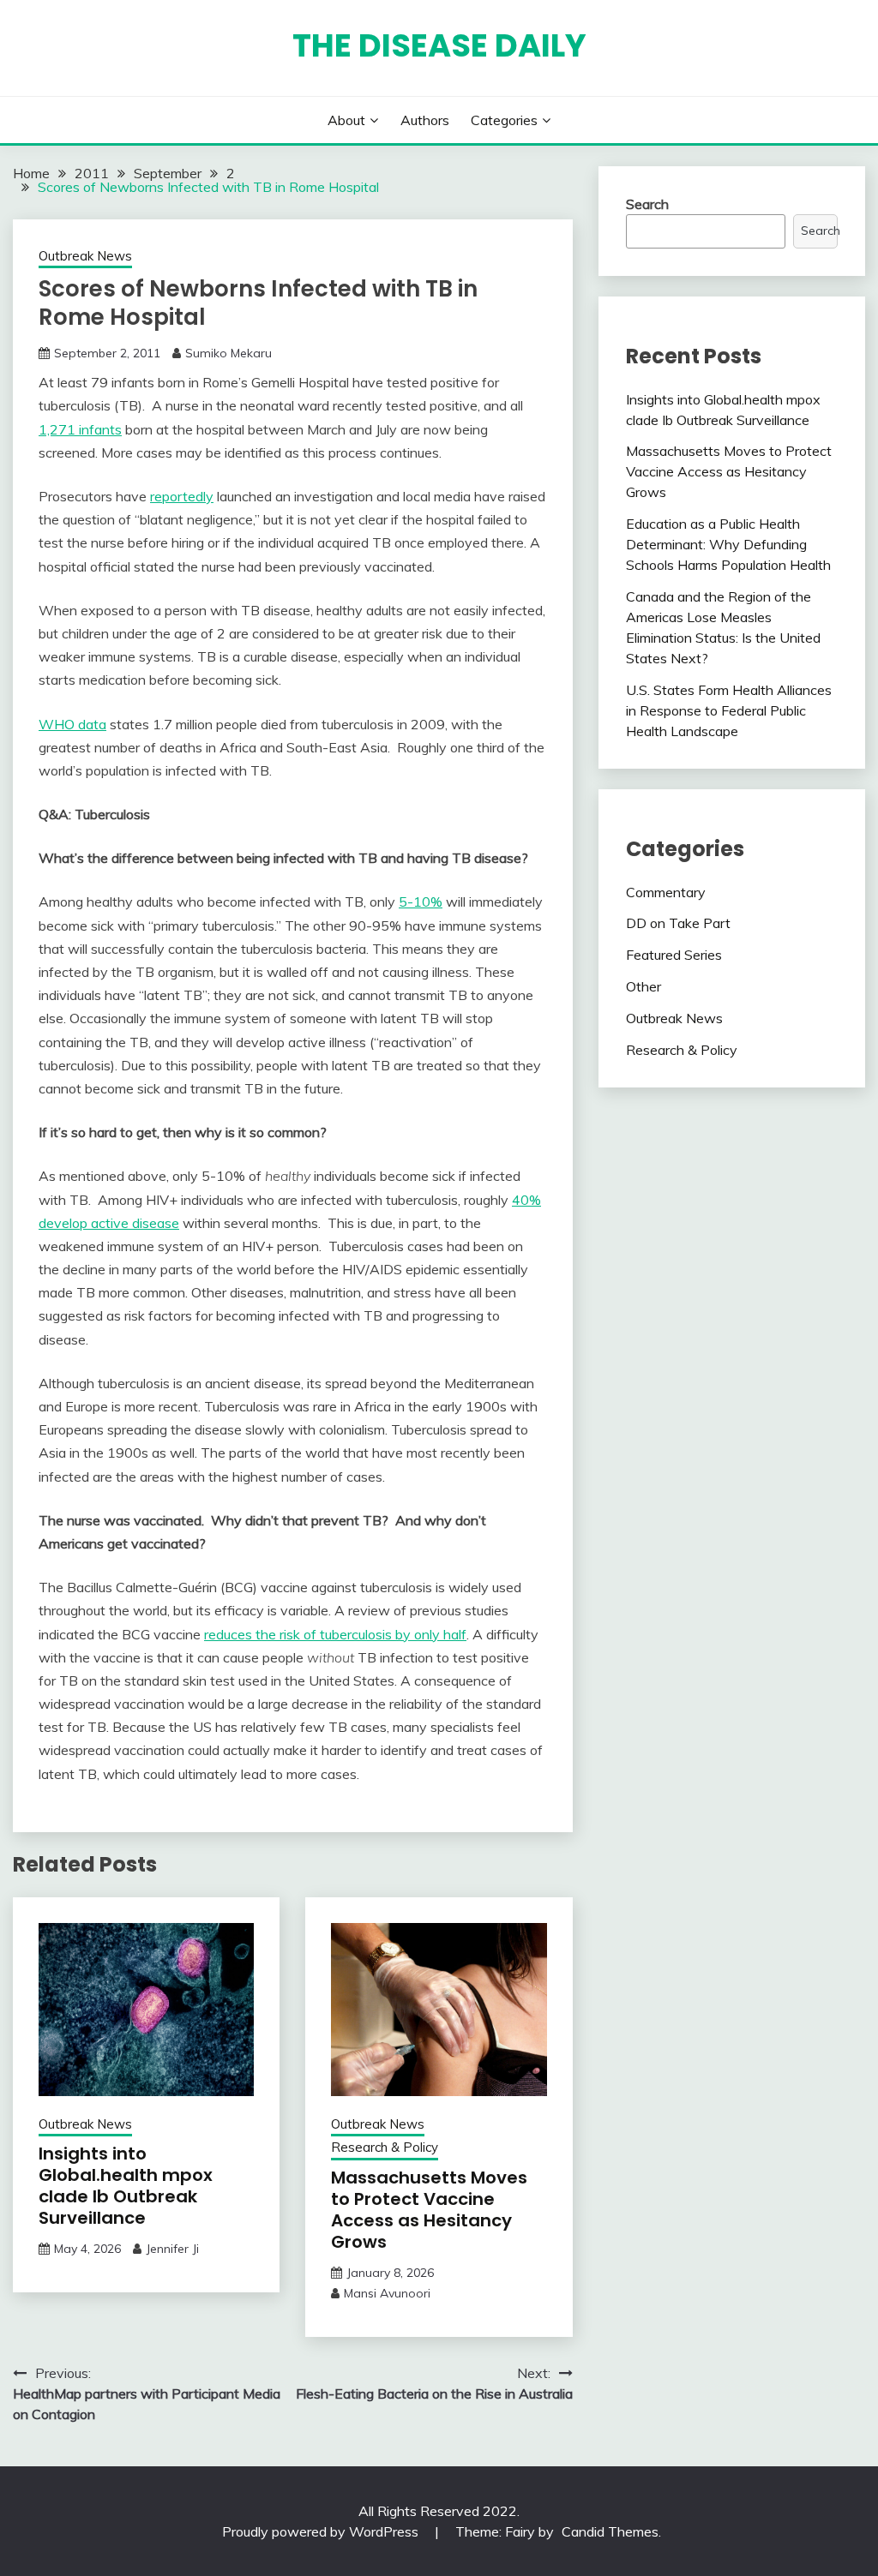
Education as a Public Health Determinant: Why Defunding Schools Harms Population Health (728, 544)
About (346, 120)
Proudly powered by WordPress (322, 2531)
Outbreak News (85, 256)
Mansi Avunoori (387, 2293)
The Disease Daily (439, 45)
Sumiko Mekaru (229, 353)
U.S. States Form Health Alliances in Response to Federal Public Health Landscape (729, 710)
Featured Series (674, 955)
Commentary (666, 892)
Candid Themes (610, 2531)
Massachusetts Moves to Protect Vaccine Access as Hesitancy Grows (429, 2210)
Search (647, 204)
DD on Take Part (678, 923)
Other (643, 986)
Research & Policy (385, 2147)
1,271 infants (80, 429)
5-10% (421, 902)
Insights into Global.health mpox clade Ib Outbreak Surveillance (126, 2186)
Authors (425, 120)
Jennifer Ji (172, 2249)
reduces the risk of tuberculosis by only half (335, 1634)
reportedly (182, 496)
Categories (504, 120)
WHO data (72, 724)
